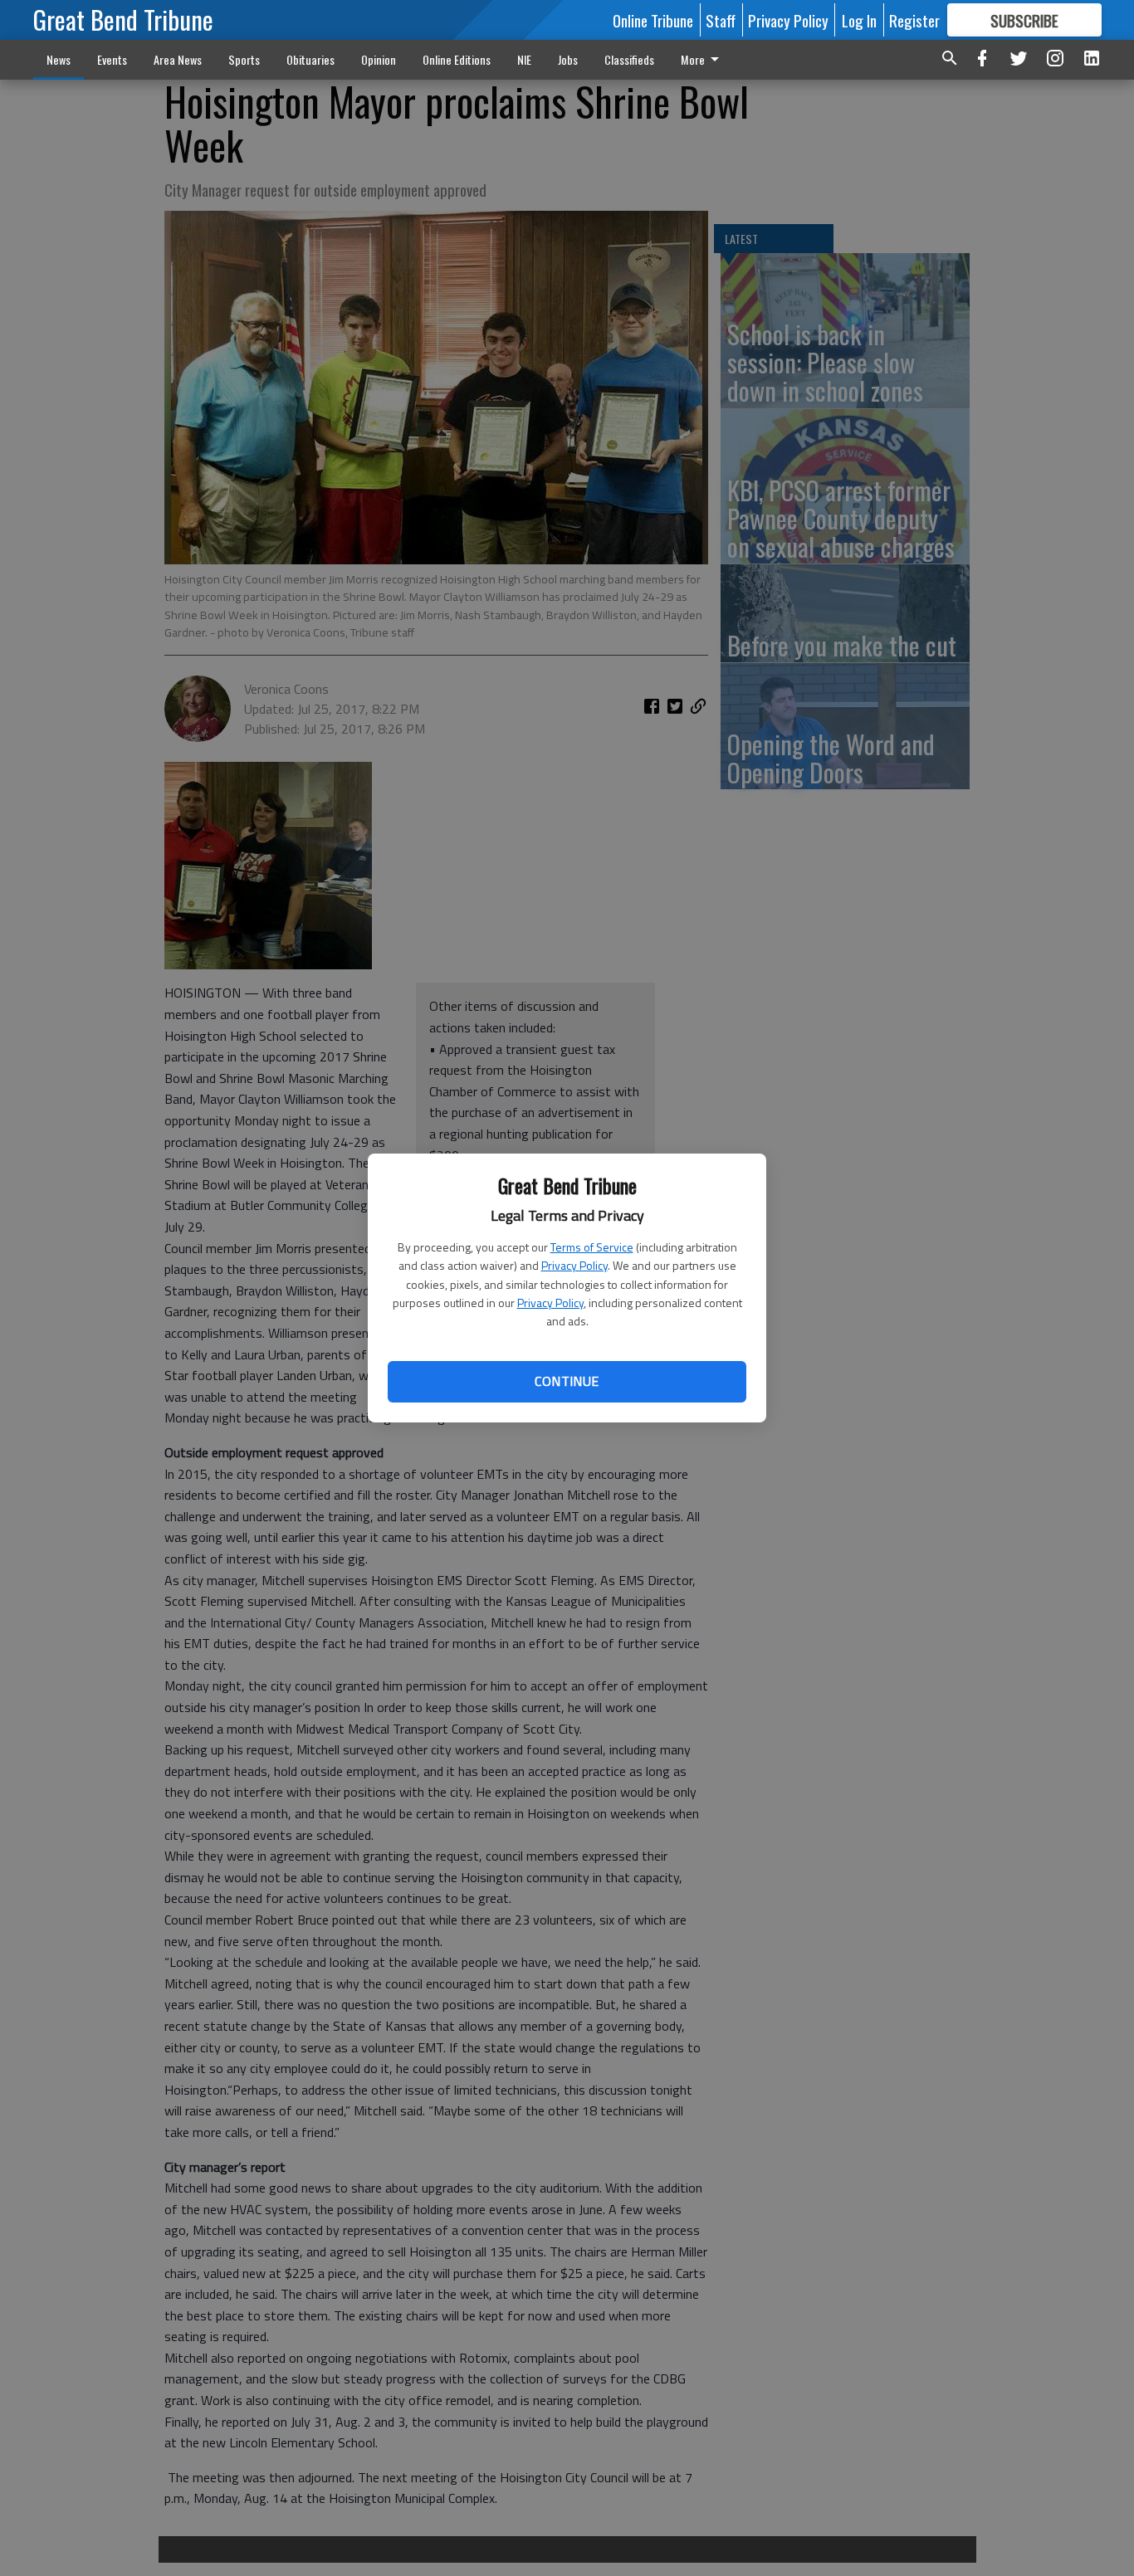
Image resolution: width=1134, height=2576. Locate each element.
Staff (721, 20)
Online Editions (457, 59)
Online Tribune (653, 20)
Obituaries (310, 59)
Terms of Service (592, 1247)
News (59, 59)
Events (112, 59)
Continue (567, 1381)
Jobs (568, 59)
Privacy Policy (574, 1265)
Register (914, 20)
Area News (178, 59)
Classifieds (629, 59)
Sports (244, 59)
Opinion (379, 59)
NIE (524, 59)
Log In (859, 20)
